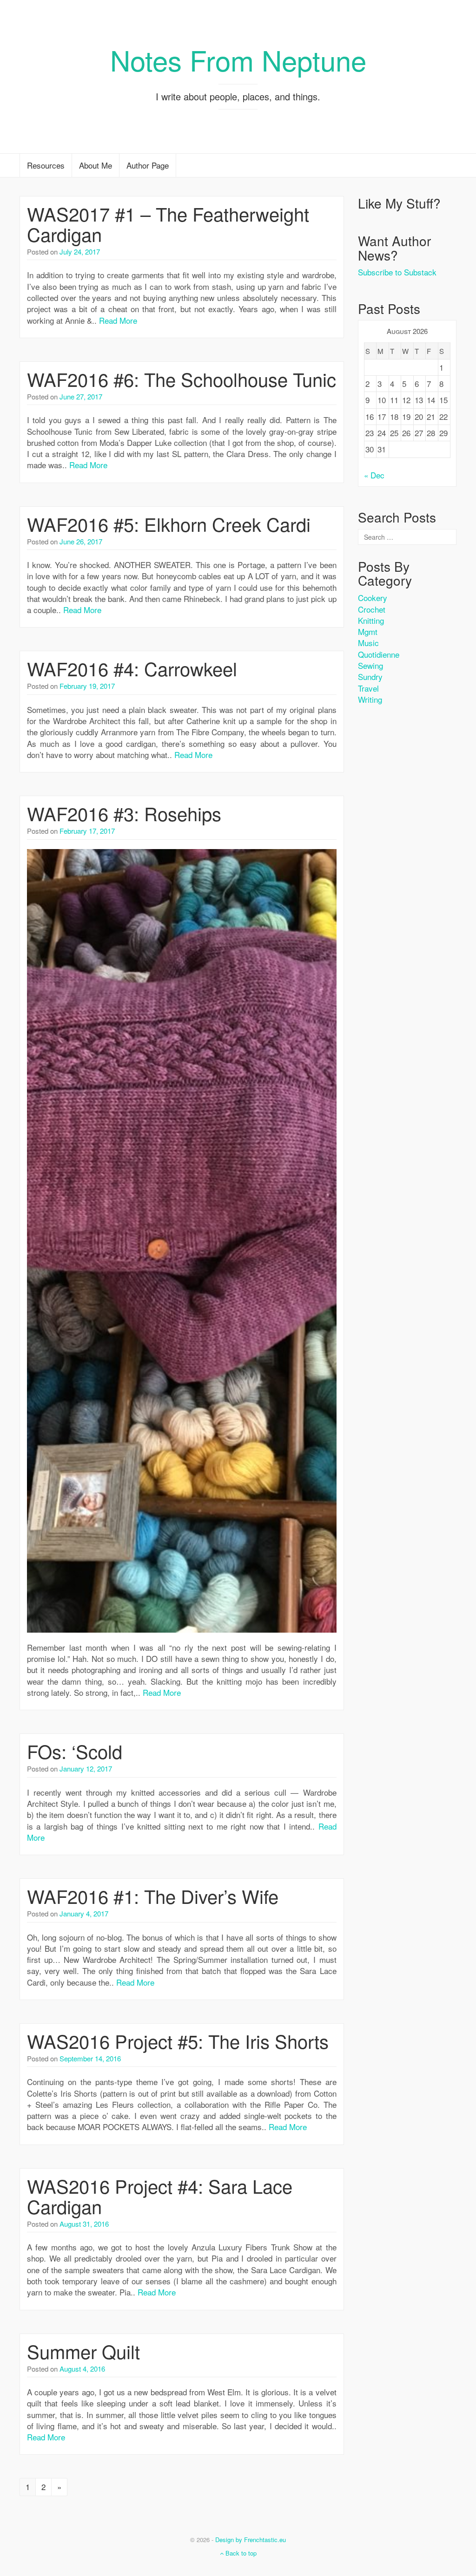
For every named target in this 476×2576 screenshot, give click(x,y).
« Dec (374, 475)
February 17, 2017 (87, 831)
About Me (96, 165)
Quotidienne (379, 654)
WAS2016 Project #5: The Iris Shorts (178, 2041)
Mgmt (368, 631)
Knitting (371, 620)
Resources (46, 165)
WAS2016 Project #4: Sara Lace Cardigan (160, 2196)
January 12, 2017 (86, 1769)
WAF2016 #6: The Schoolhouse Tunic (182, 379)
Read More (118, 320)
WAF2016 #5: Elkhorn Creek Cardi (169, 524)
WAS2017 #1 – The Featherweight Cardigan (168, 224)
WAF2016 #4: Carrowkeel (132, 668)
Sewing (370, 665)
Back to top (240, 2553)
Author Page (148, 165)
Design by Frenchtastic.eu (251, 2540)
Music (368, 643)
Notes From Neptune (238, 59)
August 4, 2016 (82, 2369)
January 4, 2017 (84, 1913)
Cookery (373, 598)
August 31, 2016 (84, 2224)
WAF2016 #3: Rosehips (124, 813)
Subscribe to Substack (397, 272)
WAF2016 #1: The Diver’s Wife (153, 1896)
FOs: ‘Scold (75, 1751)
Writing (370, 699)
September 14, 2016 (90, 2058)
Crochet (372, 609)
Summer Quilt (83, 2351)
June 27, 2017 (81, 396)
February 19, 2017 (87, 686)
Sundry (370, 677)
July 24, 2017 (80, 252)
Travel (368, 688)
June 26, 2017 (81, 541)
